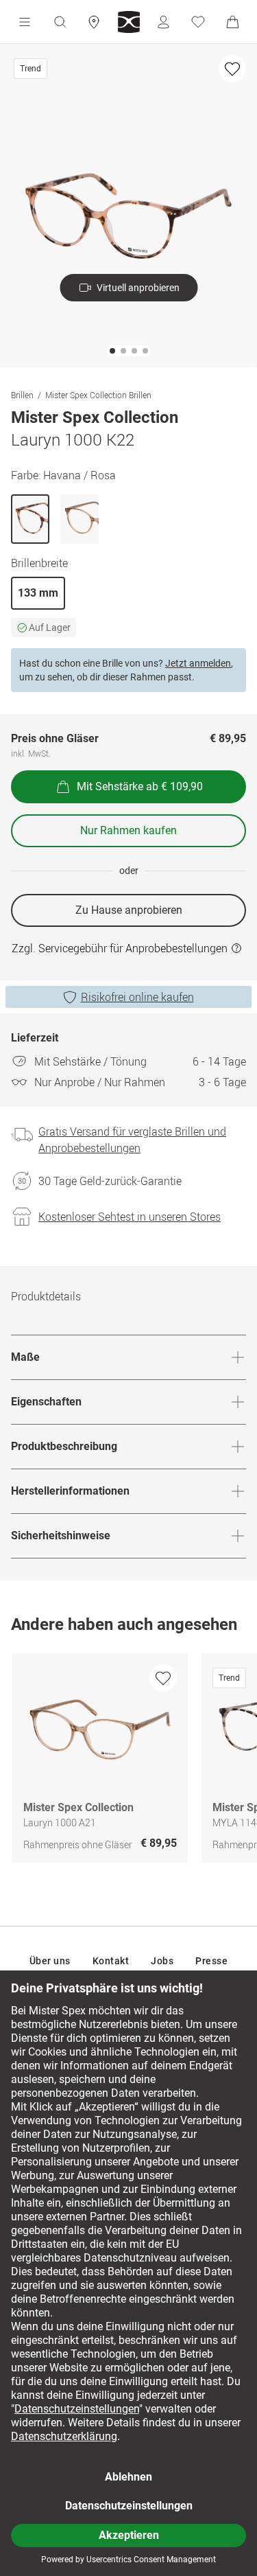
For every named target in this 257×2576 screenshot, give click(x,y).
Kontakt (111, 1961)
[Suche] (60, 22)
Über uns (50, 1961)
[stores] (94, 22)
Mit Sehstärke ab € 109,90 (140, 786)
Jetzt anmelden (198, 663)
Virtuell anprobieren (138, 288)
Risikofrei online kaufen (137, 997)
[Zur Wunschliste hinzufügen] (232, 69)
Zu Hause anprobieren (129, 910)
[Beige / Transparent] (79, 519)
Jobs (162, 1961)
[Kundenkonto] (163, 22)
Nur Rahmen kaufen (128, 830)
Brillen (22, 395)
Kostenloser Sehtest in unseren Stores (130, 1217)
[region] (128, 1761)
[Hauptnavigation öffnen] (25, 22)
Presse (211, 1961)
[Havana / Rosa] (30, 519)
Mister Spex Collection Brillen (98, 395)
